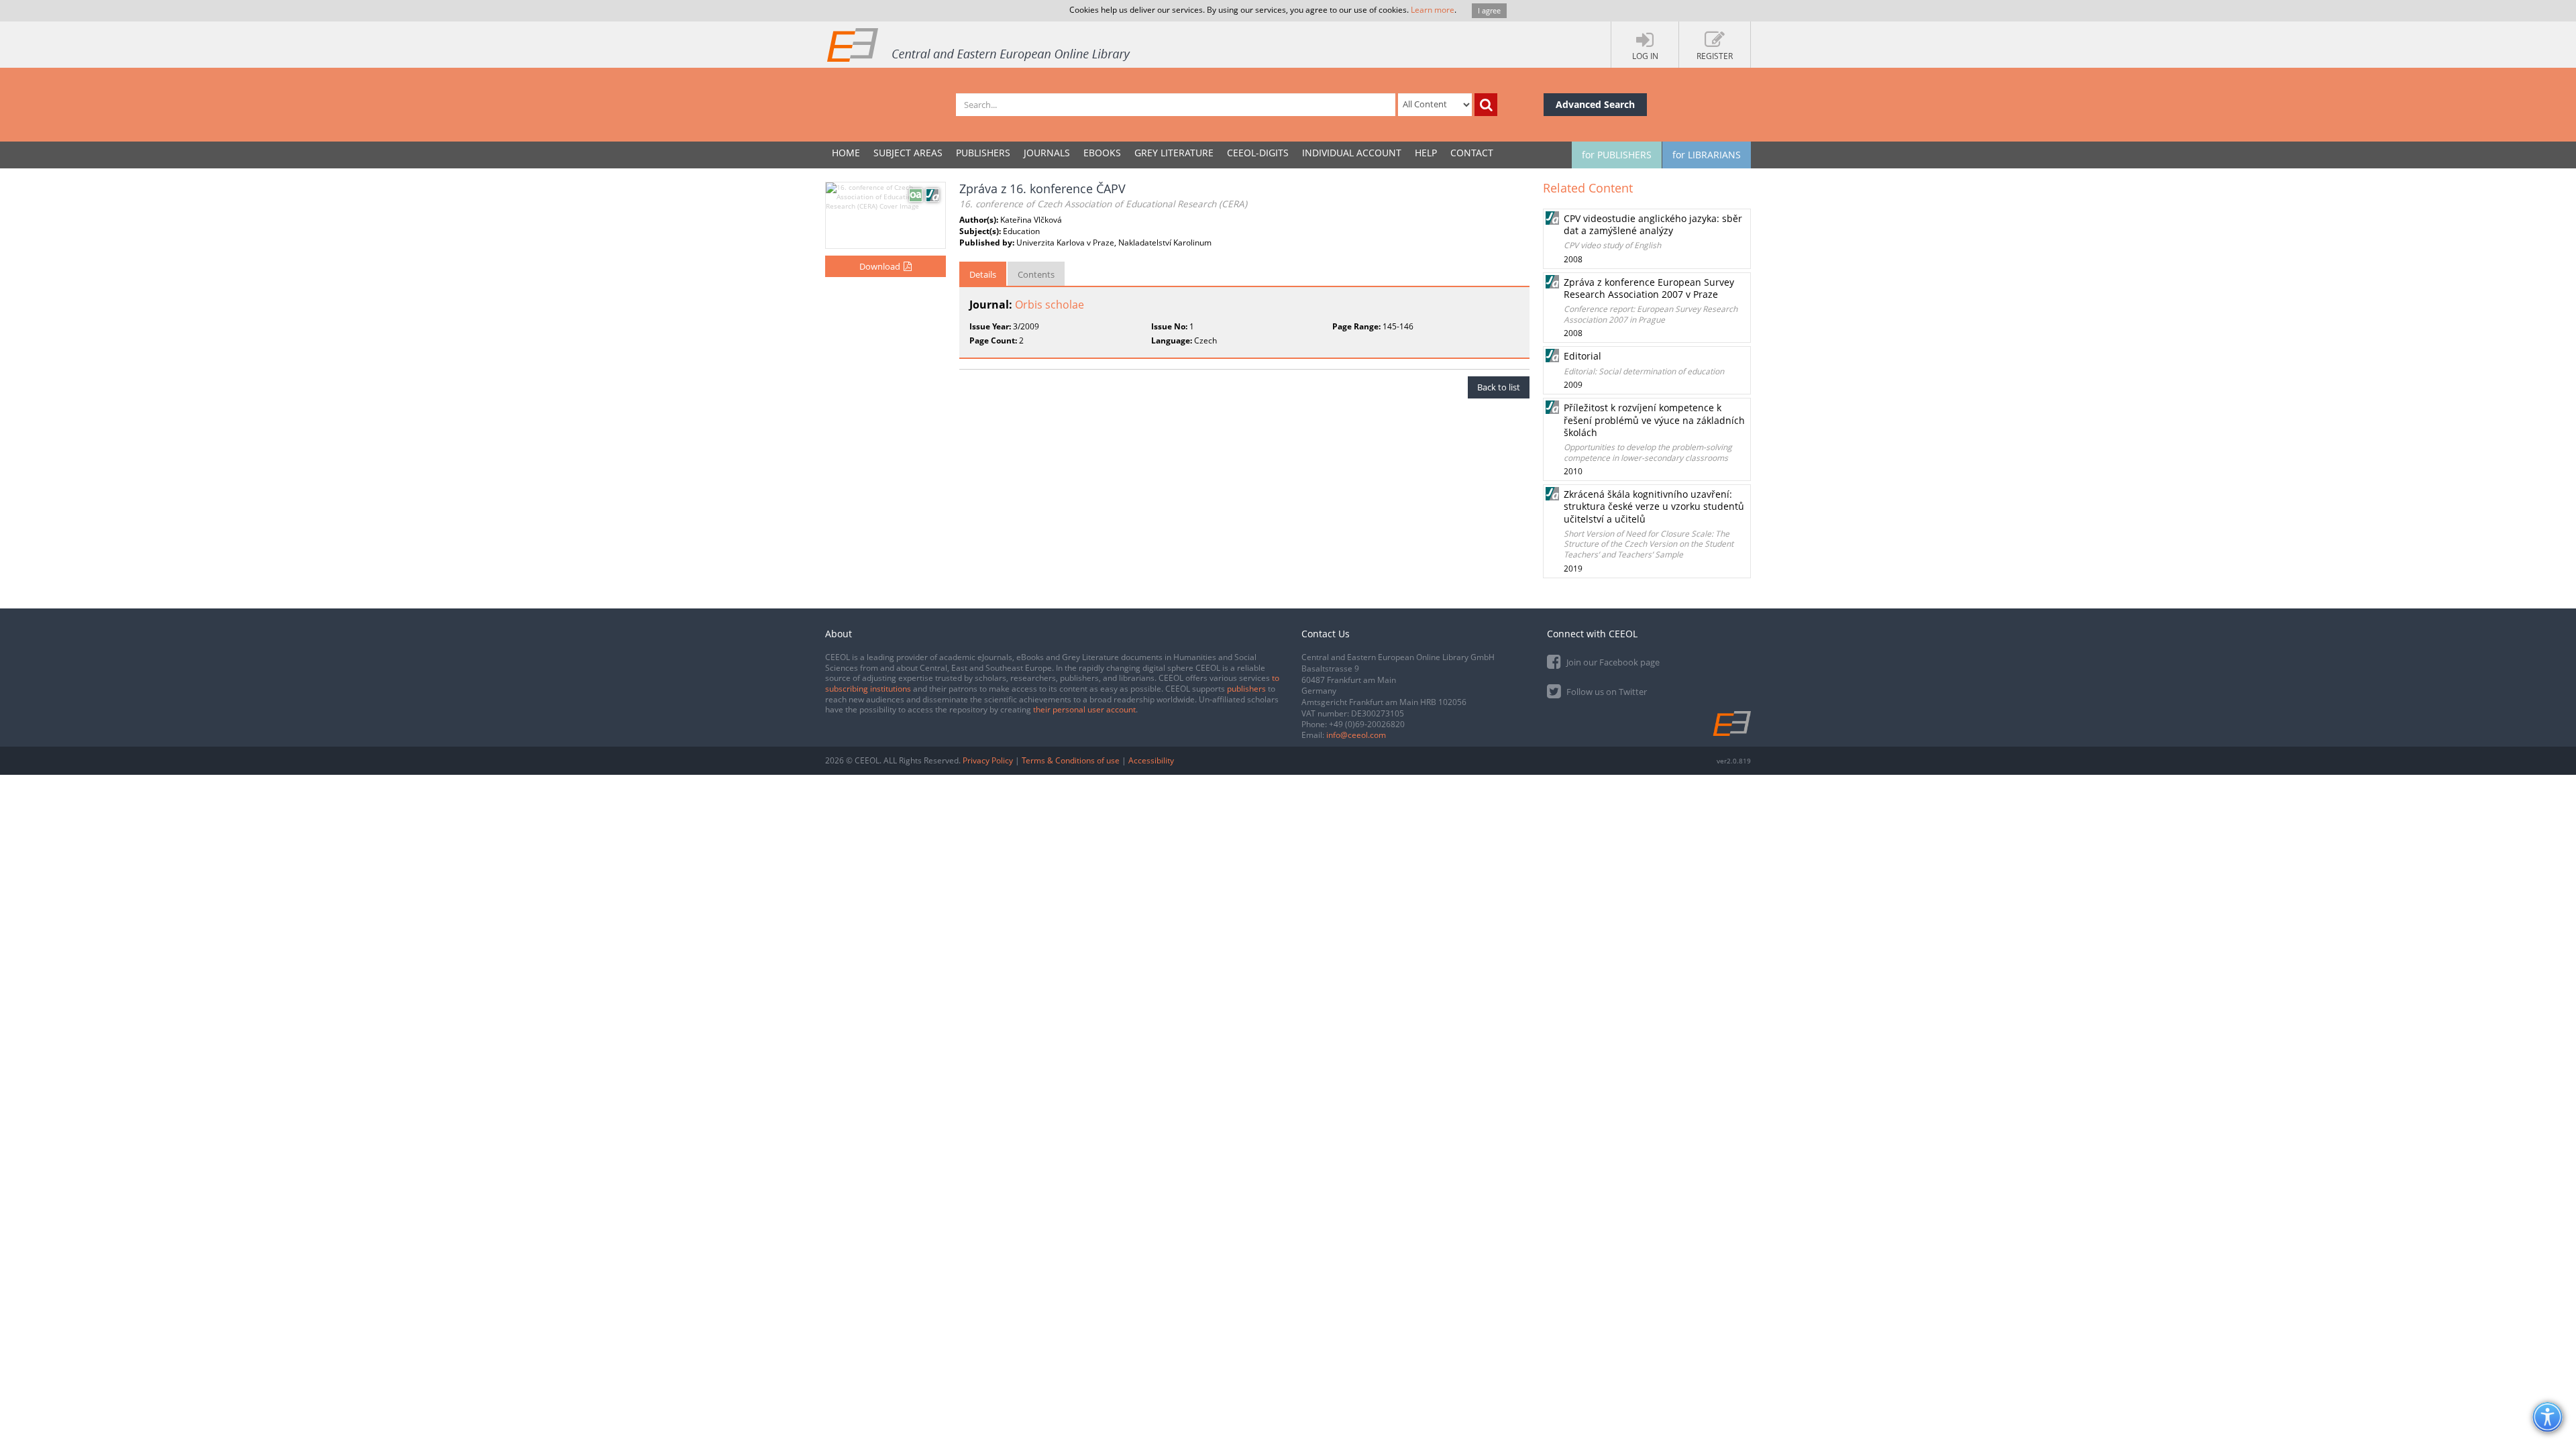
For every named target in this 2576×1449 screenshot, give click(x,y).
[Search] (1486, 105)
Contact (1472, 153)
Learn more (1433, 10)
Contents (1036, 274)
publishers (1246, 689)
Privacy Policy (988, 760)
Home (846, 153)
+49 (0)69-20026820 (1367, 724)
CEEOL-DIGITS (1258, 153)
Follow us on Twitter (1606, 692)
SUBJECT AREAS (908, 153)
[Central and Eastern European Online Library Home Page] (979, 44)
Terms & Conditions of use (1071, 760)
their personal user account (1084, 709)
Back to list (1499, 387)
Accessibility (1151, 760)
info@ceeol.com (1356, 735)
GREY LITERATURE (1174, 153)
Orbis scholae (1050, 305)
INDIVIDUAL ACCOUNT (1352, 153)
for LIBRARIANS (1707, 155)
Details (983, 274)
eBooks (1102, 153)
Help (1426, 153)
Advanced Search (1595, 104)
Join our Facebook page (1612, 662)
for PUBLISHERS (1617, 155)
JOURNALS (1047, 153)
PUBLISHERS (983, 153)
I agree (1489, 10)
